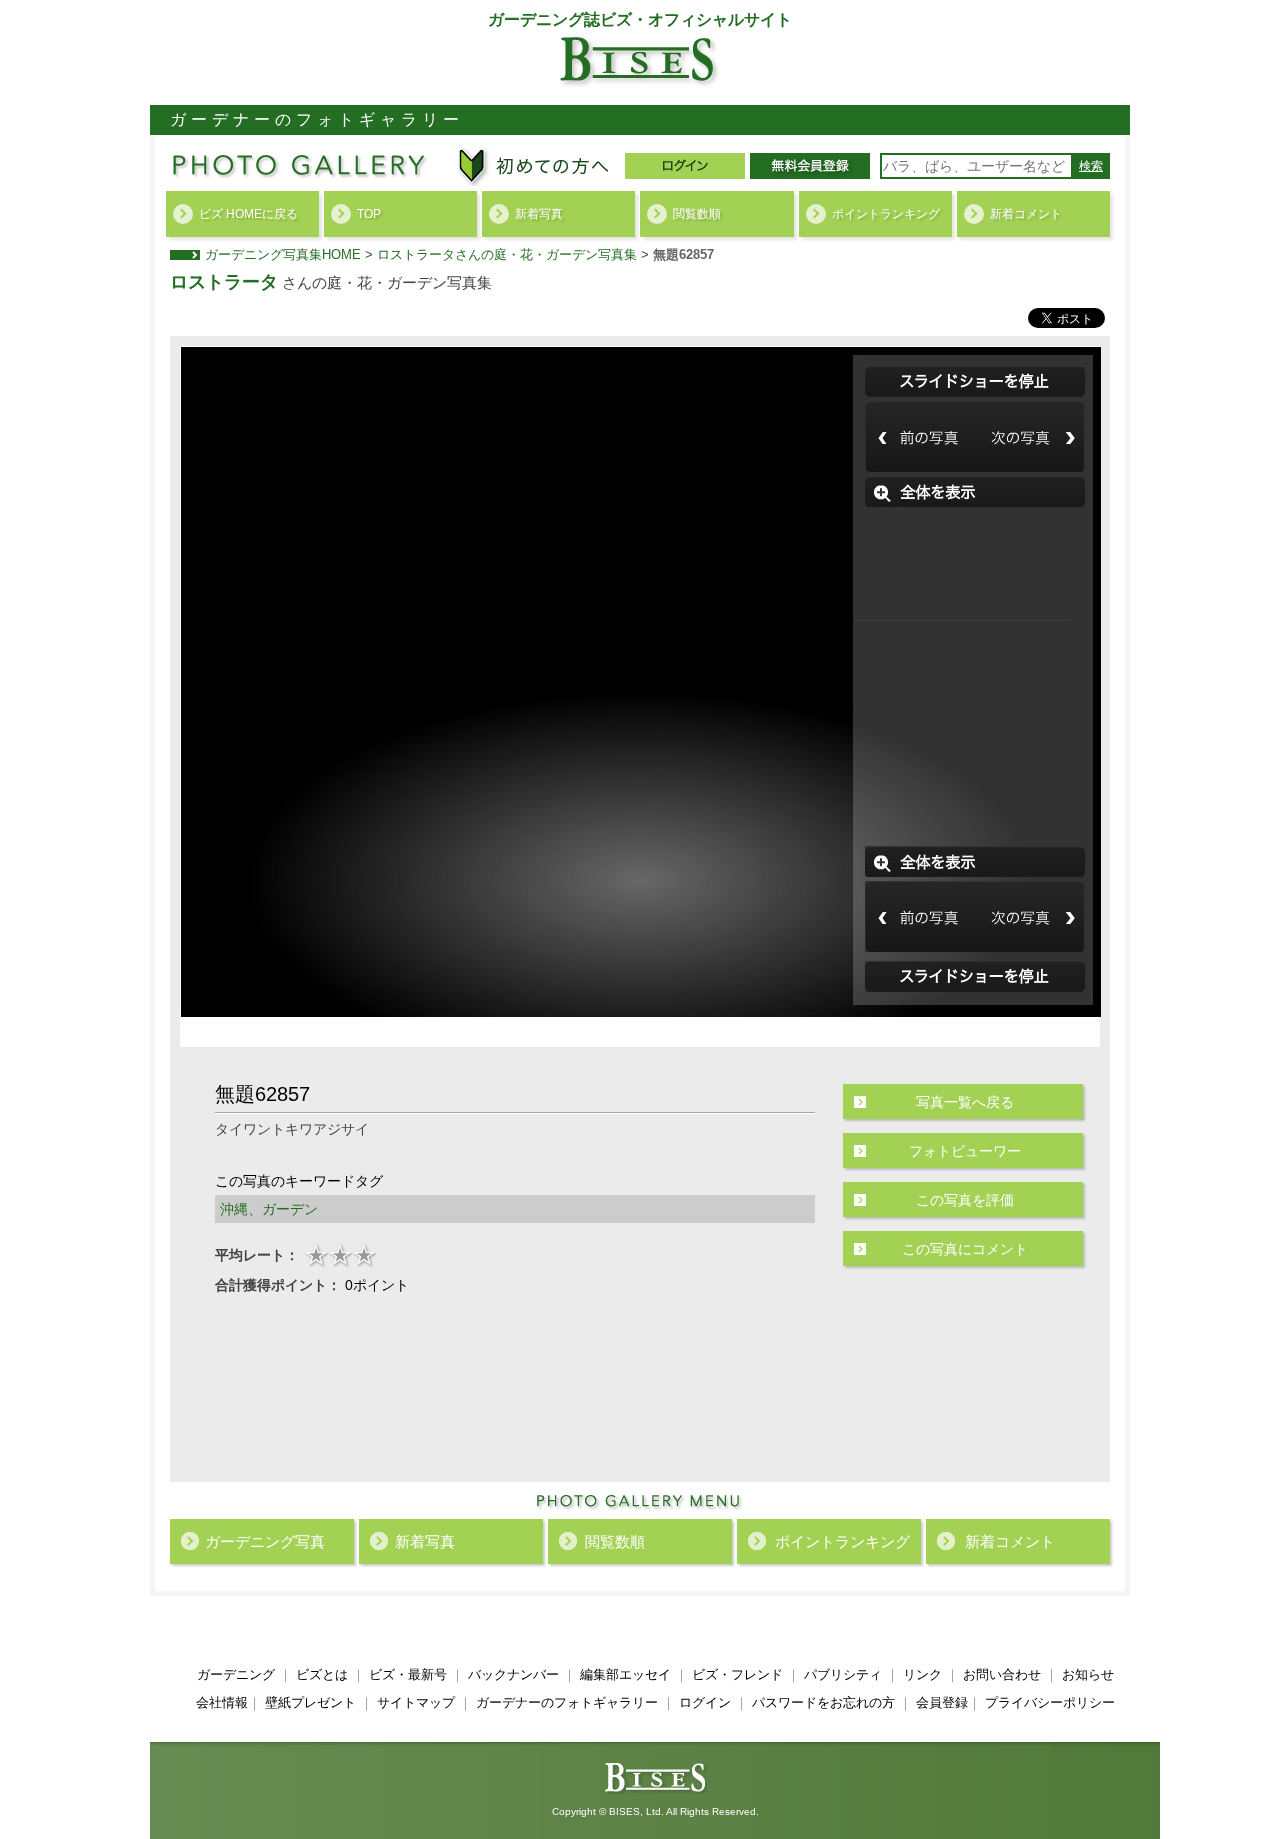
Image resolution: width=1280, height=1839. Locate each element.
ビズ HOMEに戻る (248, 214)
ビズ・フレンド (737, 1674)
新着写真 (539, 214)
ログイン (705, 1702)
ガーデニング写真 (265, 1541)
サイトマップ (416, 1702)
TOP (369, 214)
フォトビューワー (965, 1151)
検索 (1091, 166)
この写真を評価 (965, 1200)
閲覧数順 (697, 214)
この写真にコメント (965, 1249)
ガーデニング (236, 1674)
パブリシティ (843, 1674)
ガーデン (290, 1209)
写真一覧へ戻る (965, 1102)
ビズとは (322, 1674)
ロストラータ (224, 282)
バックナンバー (513, 1674)
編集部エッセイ (625, 1674)
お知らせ (1088, 1674)
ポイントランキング (886, 214)
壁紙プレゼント (310, 1702)
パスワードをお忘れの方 (823, 1702)
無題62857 (683, 254)
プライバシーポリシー (1050, 1702)
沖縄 (234, 1209)
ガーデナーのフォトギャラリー (567, 1702)
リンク (922, 1674)
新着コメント (1026, 214)
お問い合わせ (1002, 1674)
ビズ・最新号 (408, 1674)
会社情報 (222, 1702)
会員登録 (942, 1702)
